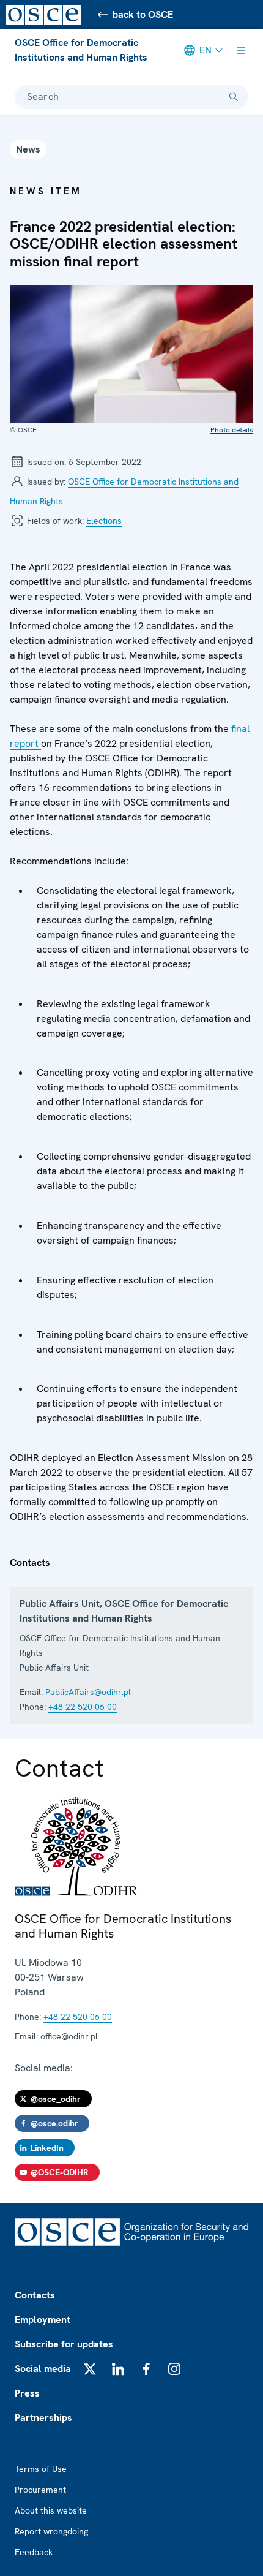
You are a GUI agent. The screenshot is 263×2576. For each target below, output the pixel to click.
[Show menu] (241, 50)
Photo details (232, 430)
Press (27, 2393)
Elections (104, 521)
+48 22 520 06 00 (83, 1707)
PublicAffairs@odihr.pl (88, 1692)
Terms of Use (41, 2469)
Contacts (35, 2295)
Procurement (40, 2490)
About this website (51, 2510)
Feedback (34, 2552)
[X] (90, 2369)
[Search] (234, 97)
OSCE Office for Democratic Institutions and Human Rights (81, 50)
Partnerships (43, 2418)
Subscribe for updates (64, 2344)
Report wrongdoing (51, 2531)
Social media (43, 2369)
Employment (43, 2320)
